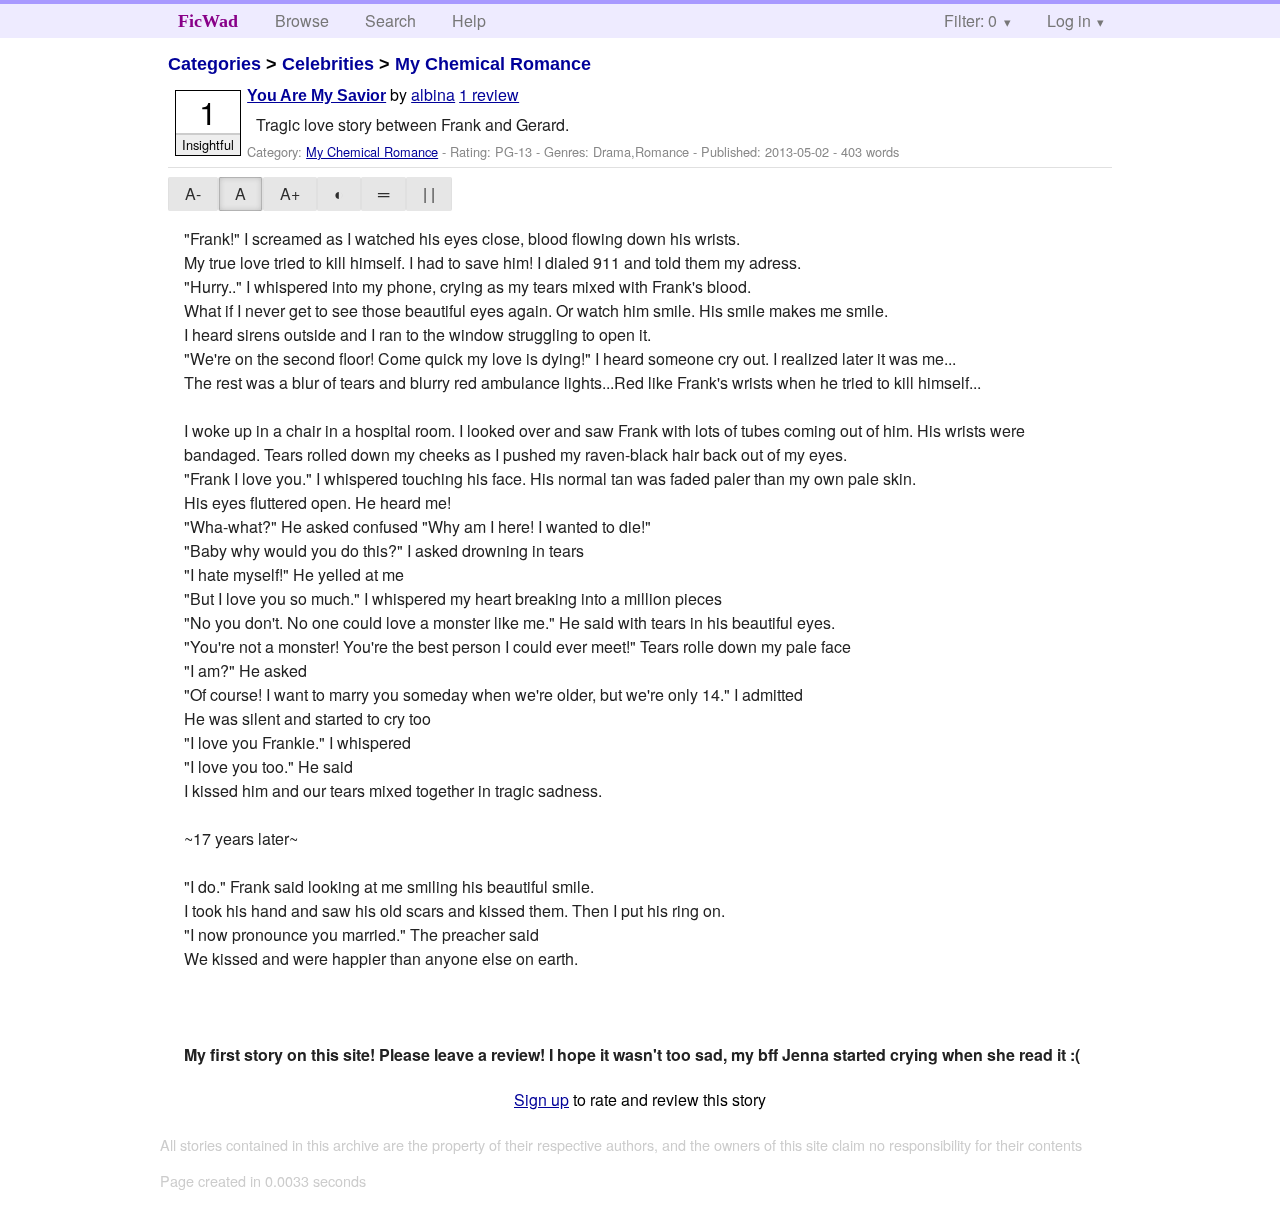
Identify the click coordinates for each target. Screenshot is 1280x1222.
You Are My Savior (316, 95)
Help (469, 20)
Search (390, 20)
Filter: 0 (970, 20)
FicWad (208, 21)
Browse (302, 20)
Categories (214, 64)
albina (433, 94)
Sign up (541, 1099)
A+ (290, 193)
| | (429, 193)
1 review (489, 94)
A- (193, 193)
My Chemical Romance (493, 64)
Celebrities (328, 64)
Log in (1069, 20)
